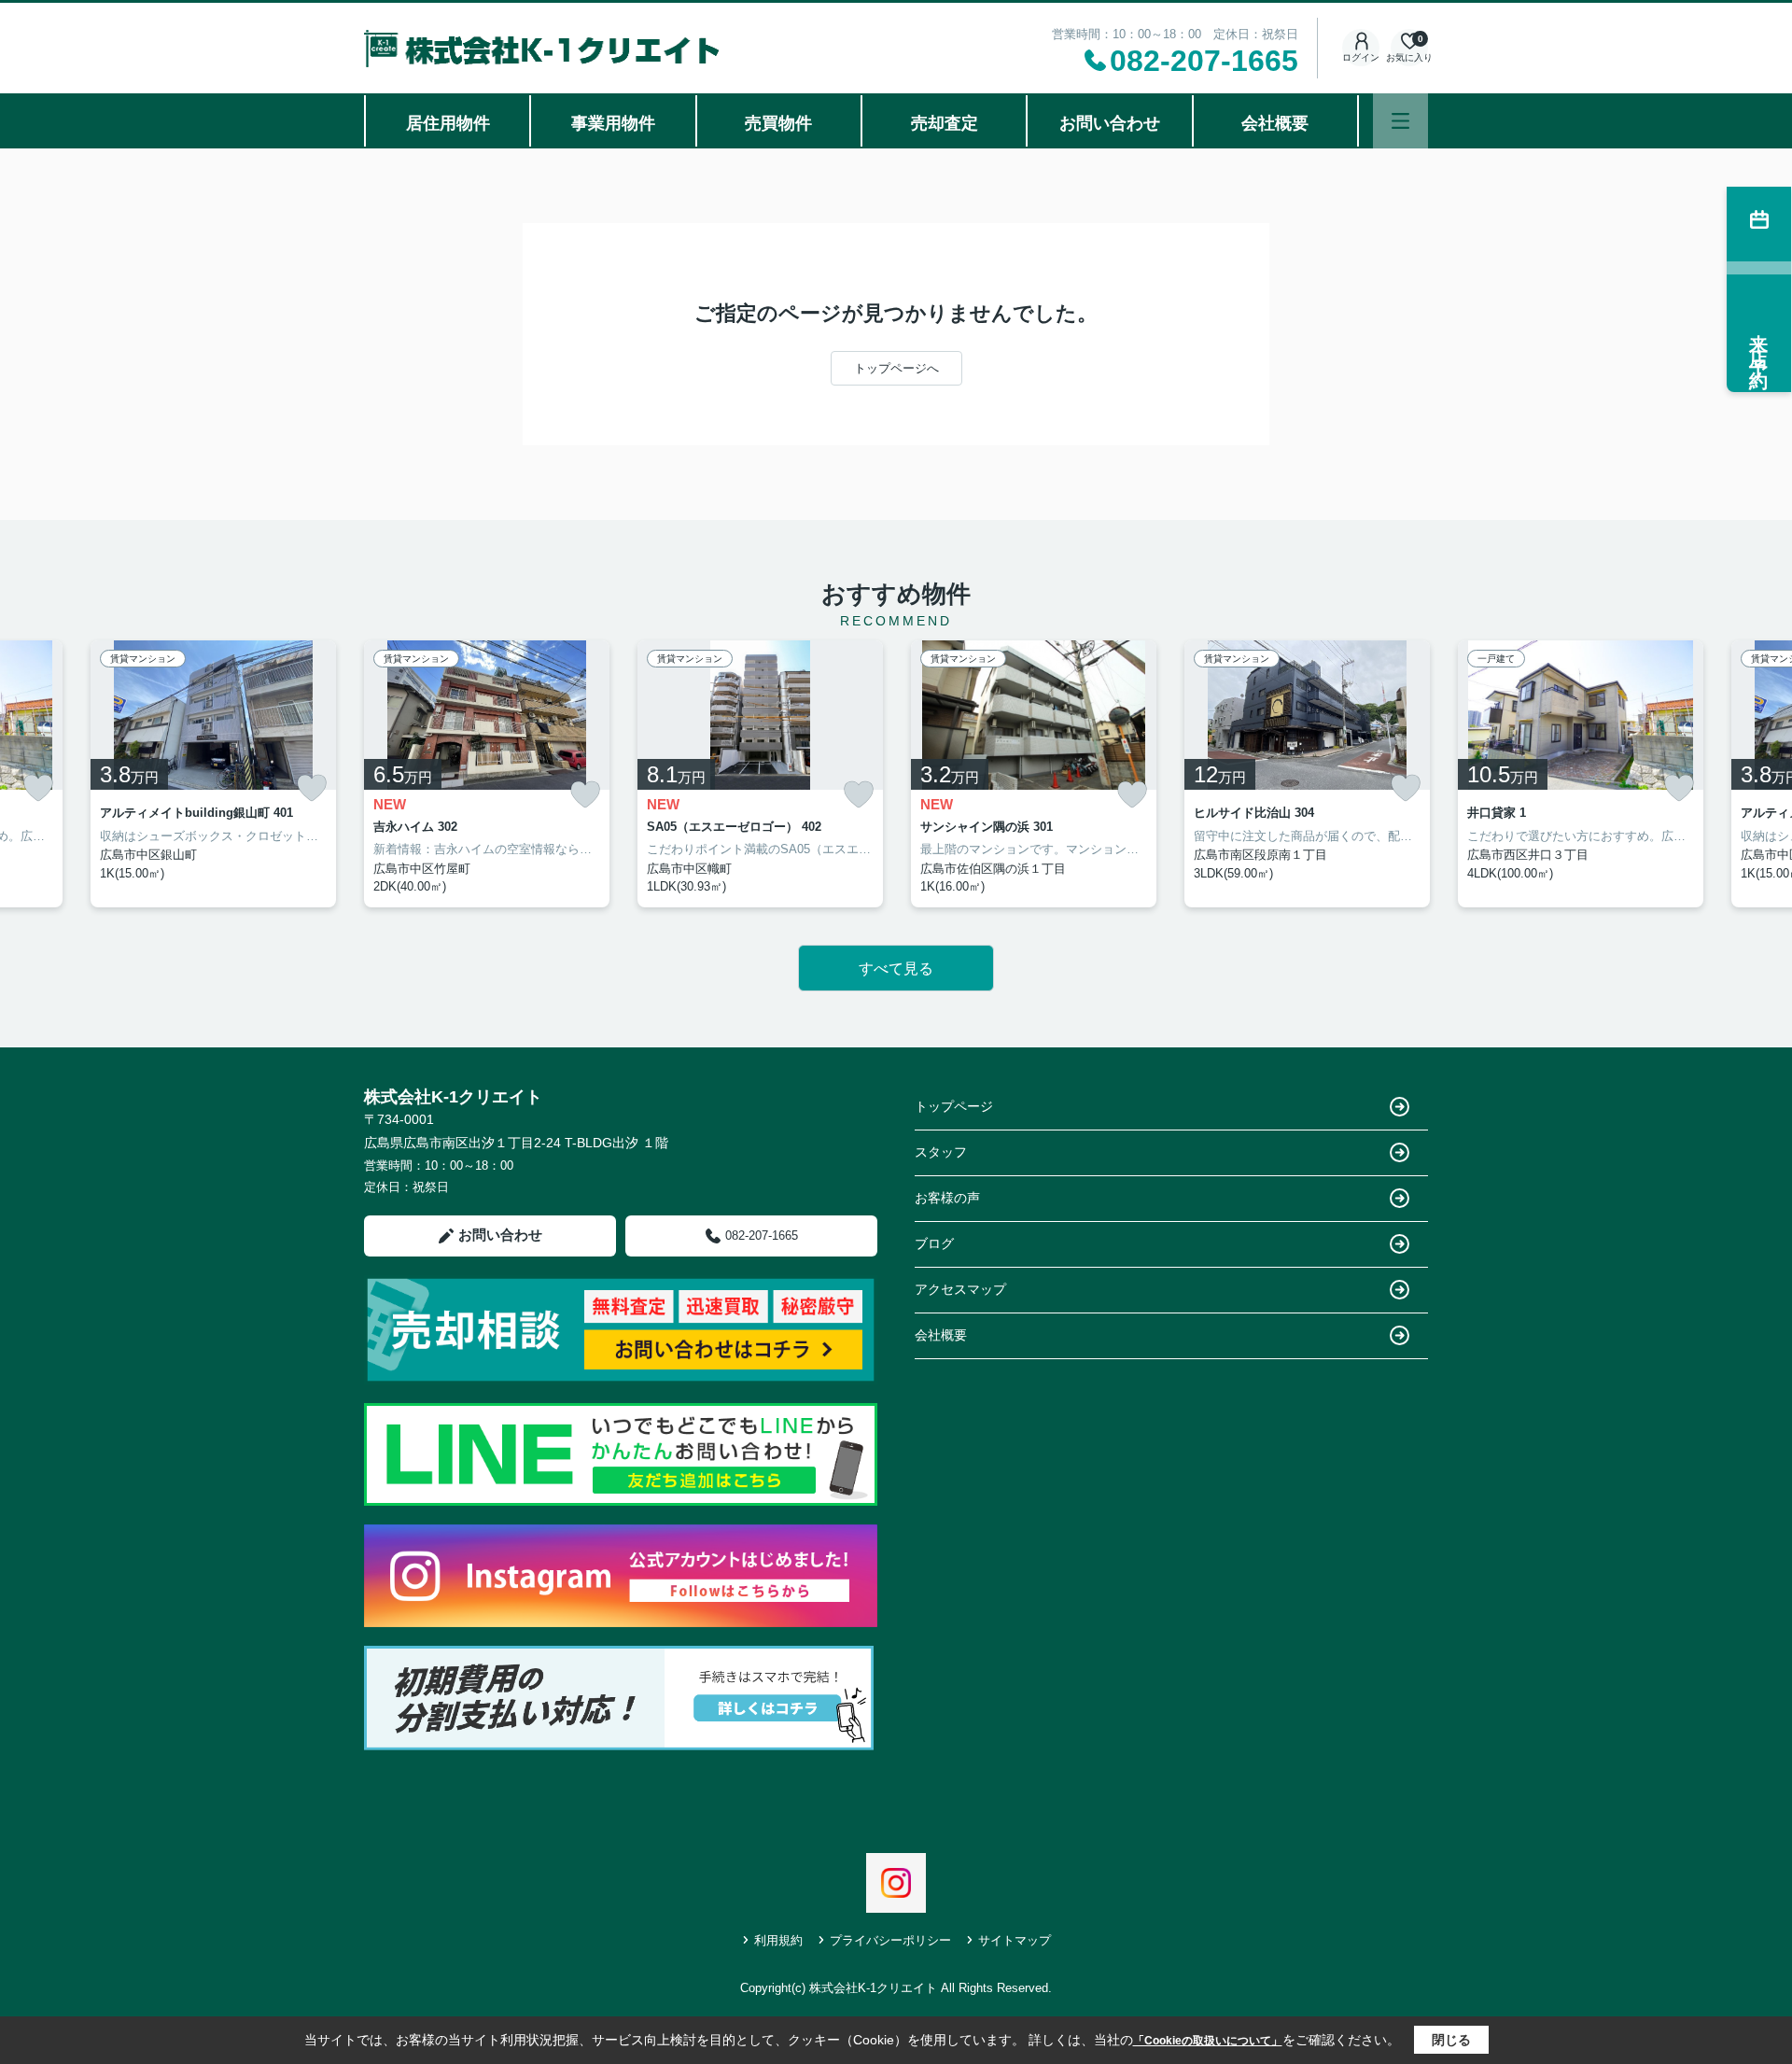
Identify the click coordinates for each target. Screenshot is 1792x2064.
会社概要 (1275, 123)
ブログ (934, 1243)
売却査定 (945, 123)
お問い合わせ (1110, 123)
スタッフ (941, 1152)
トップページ (954, 1106)
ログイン (1361, 57)
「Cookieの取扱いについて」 (1208, 2041)
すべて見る (896, 969)
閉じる (1451, 2040)
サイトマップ (1015, 1940)
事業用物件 (613, 123)
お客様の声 (947, 1198)
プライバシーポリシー (890, 1940)
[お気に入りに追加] (38, 788)
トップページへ (896, 368)
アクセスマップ (960, 1289)
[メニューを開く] (1400, 121)
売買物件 (778, 123)
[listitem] (487, 774)
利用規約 (778, 1940)
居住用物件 (448, 123)
